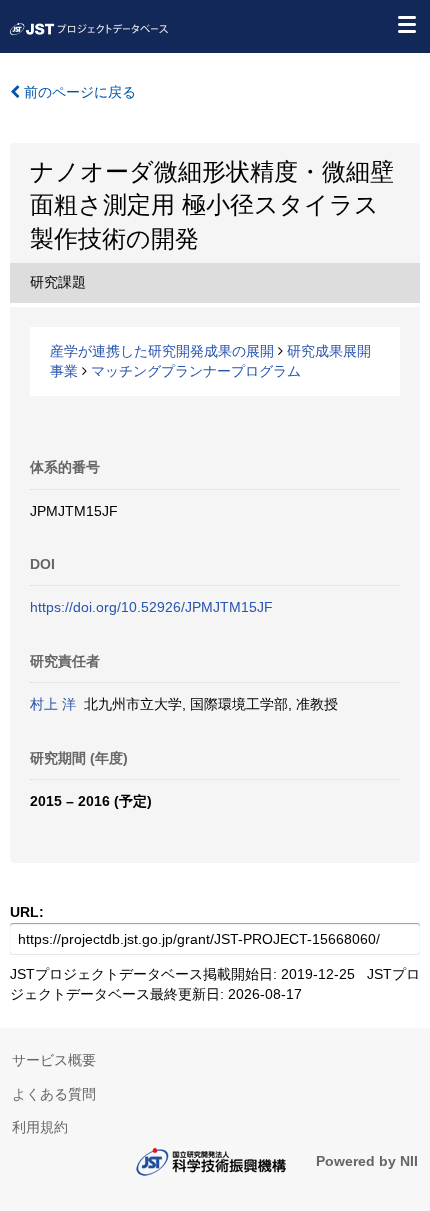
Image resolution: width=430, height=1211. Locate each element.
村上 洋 (53, 704)
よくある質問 (54, 1094)
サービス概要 (54, 1060)
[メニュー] (406, 24)
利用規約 (40, 1127)
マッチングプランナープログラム (196, 371)
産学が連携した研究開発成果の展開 (162, 351)
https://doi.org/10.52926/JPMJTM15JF (151, 607)
